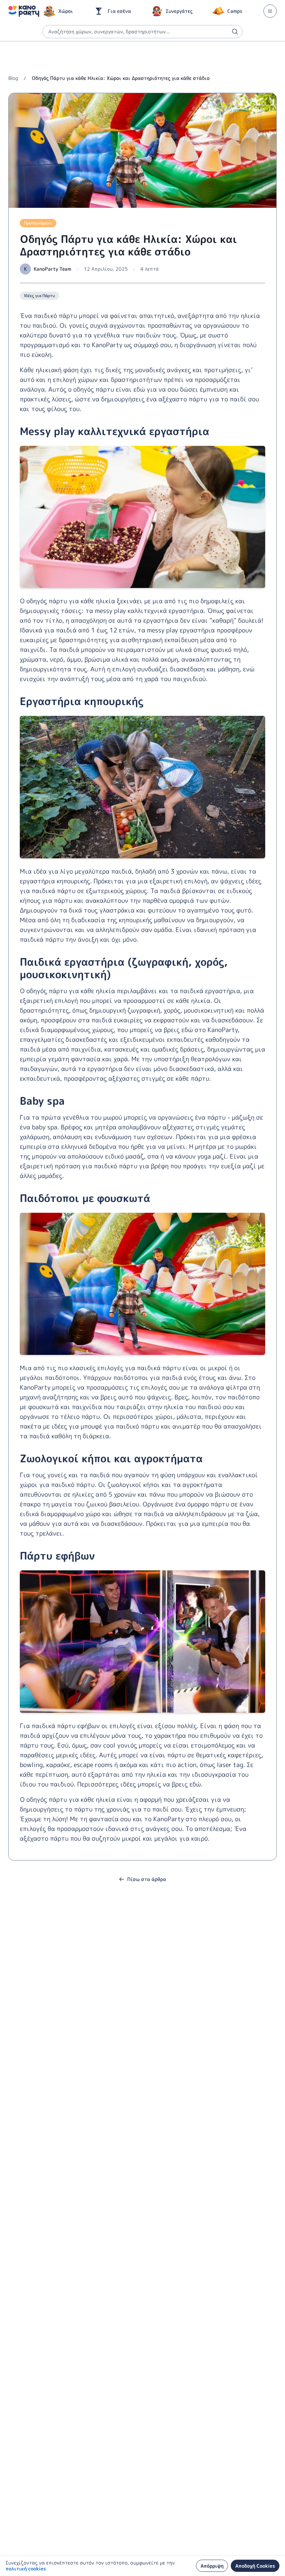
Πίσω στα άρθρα (147, 1879)
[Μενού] (270, 11)
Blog (13, 78)
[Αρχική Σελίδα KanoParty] (24, 11)
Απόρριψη (212, 2566)
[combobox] (142, 32)
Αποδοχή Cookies (255, 2566)
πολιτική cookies (26, 2569)
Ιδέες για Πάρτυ (39, 296)
